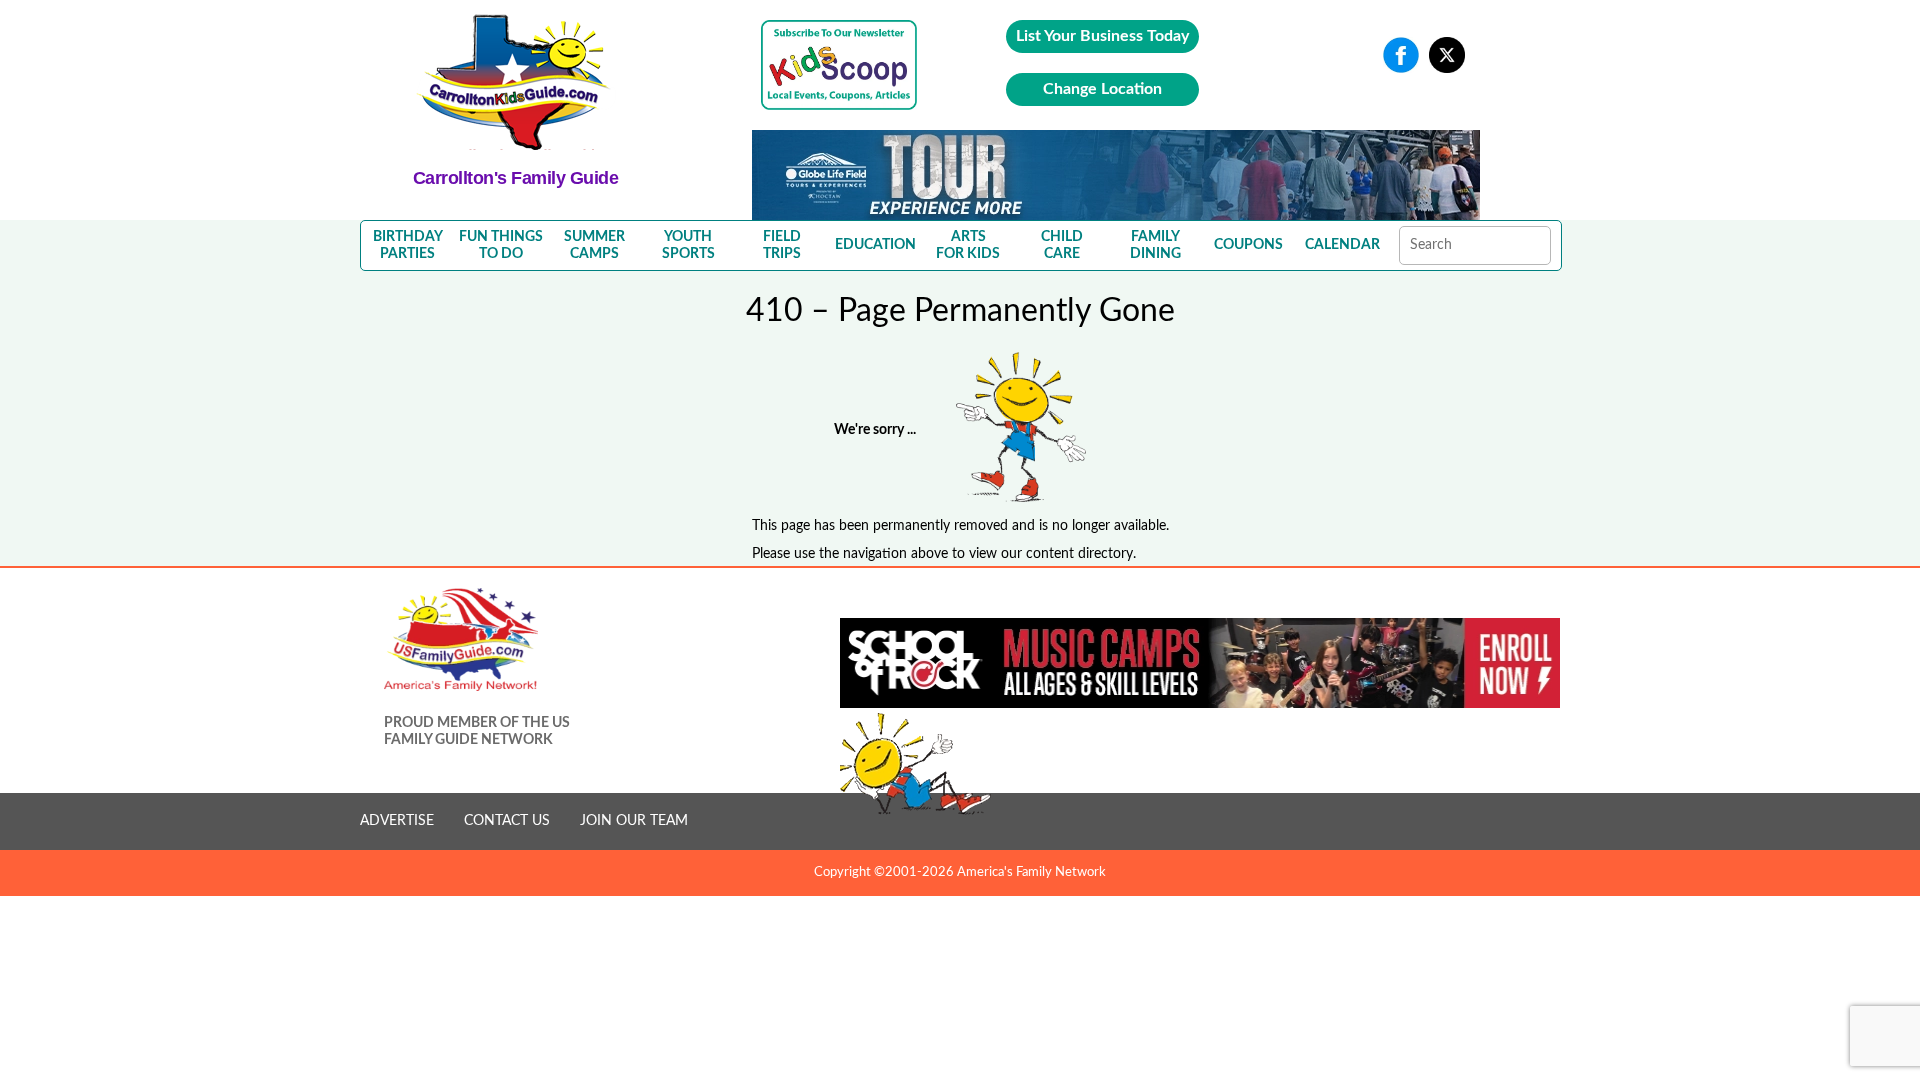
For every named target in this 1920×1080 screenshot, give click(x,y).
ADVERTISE (397, 821)
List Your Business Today (1102, 36)
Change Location (1102, 89)
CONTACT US (507, 821)
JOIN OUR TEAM (634, 821)
